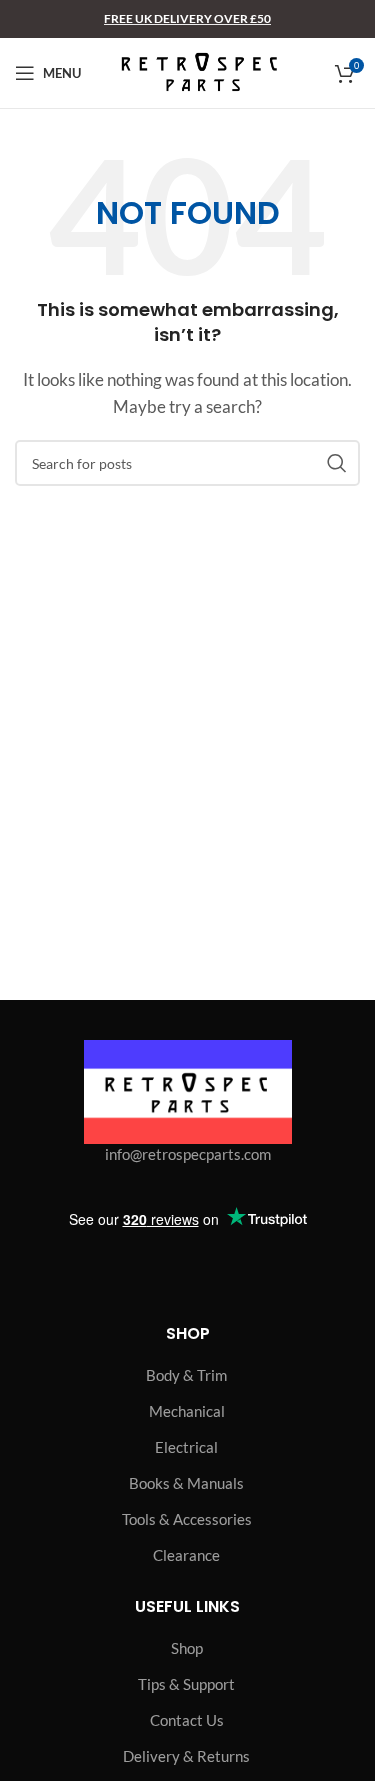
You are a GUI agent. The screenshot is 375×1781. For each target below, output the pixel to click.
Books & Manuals (186, 1483)
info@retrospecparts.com (188, 1154)
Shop (187, 1648)
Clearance (186, 1555)
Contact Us (187, 1720)
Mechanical (187, 1411)
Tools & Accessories (187, 1519)
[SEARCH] (337, 463)
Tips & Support (186, 1684)
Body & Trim (186, 1375)
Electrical (186, 1447)
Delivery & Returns (186, 1756)
